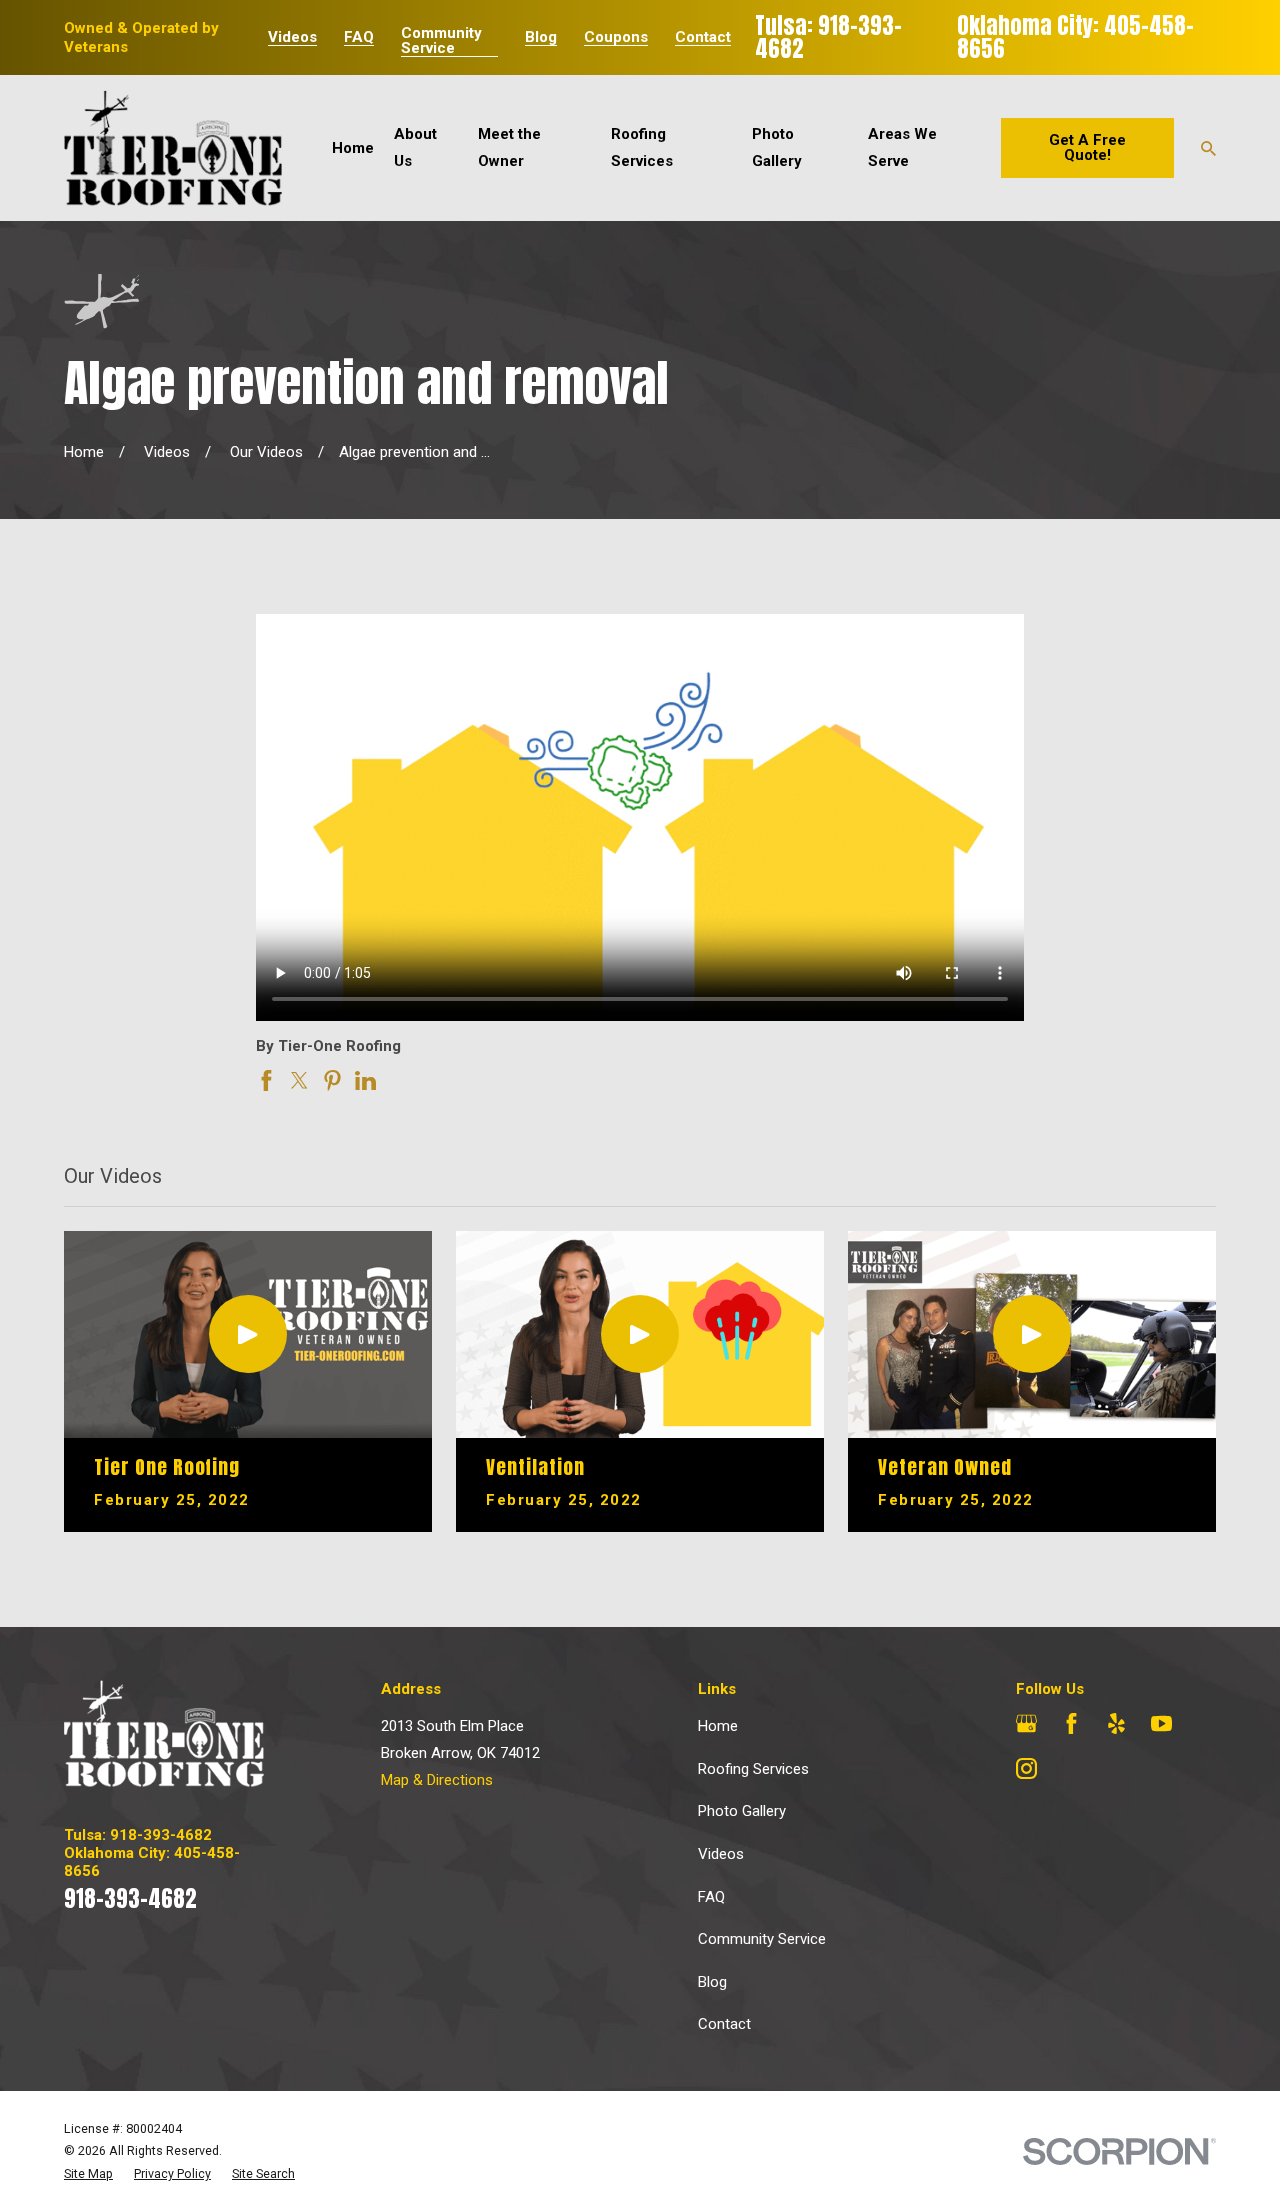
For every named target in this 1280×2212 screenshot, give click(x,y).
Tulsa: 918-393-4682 (828, 37)
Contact (703, 37)
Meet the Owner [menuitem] (509, 147)
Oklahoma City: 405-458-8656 (1075, 37)
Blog (541, 37)
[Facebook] (1071, 1723)
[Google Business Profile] (1026, 1723)
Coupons (616, 37)
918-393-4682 (130, 1898)
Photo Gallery (742, 1811)
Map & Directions (437, 1780)
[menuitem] (88, 2174)
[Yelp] (1116, 1723)
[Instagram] (1026, 1768)
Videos (292, 37)
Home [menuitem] (353, 148)
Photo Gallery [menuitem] (777, 147)
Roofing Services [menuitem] (642, 147)
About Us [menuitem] (415, 147)
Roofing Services (753, 1769)
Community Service (441, 41)
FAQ (359, 37)
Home (718, 1726)
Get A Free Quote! (1087, 147)
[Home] (173, 148)
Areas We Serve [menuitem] (902, 147)
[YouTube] (1161, 1723)
